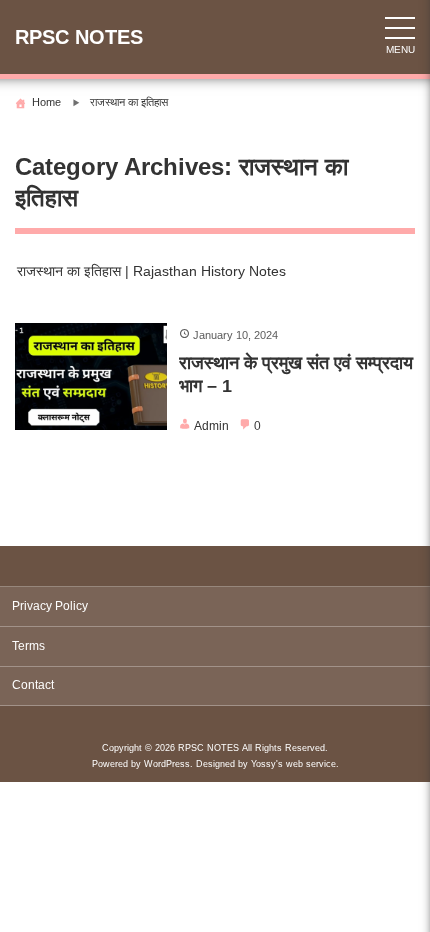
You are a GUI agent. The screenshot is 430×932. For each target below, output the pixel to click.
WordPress (167, 764)
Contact (33, 685)
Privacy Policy (50, 606)
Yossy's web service (293, 764)
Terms (28, 646)
